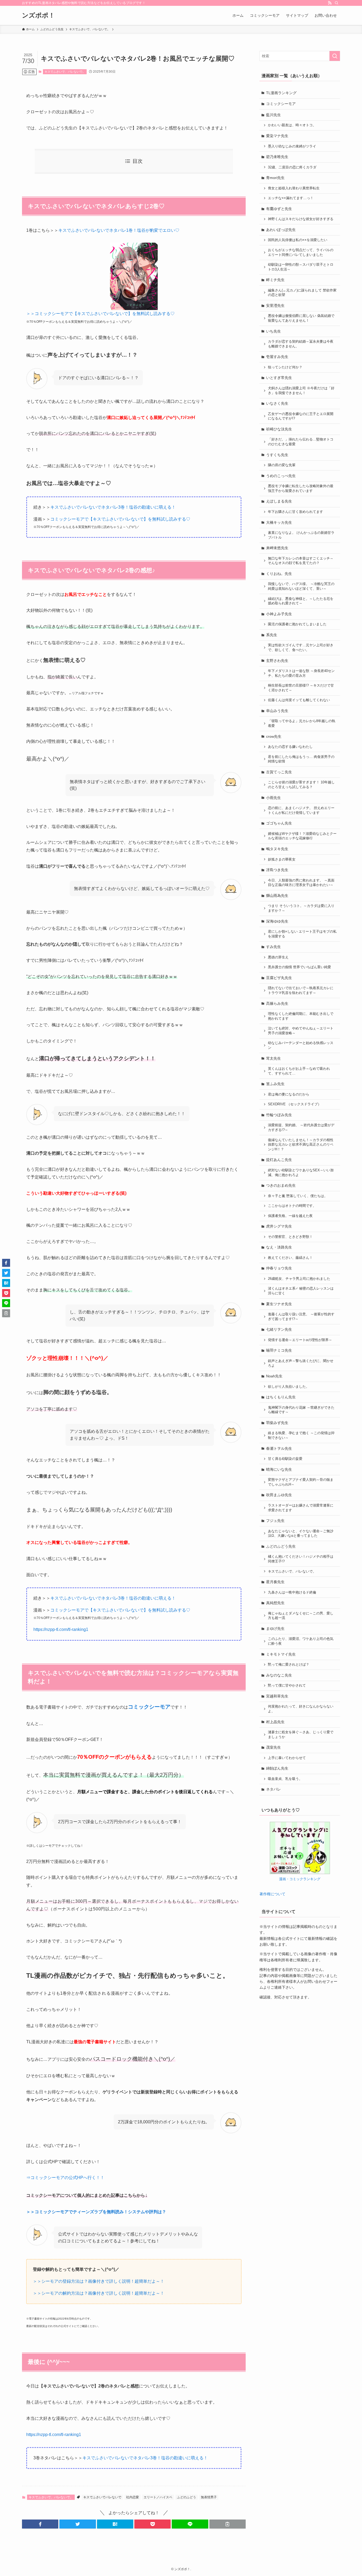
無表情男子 (209, 2497)
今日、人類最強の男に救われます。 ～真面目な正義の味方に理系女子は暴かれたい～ (301, 883)
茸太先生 (273, 1058)
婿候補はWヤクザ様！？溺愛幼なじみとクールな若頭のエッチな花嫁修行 (302, 836)
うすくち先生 (277, 455)
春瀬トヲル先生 (279, 1448)
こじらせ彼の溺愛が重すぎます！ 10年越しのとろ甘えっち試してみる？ (301, 785)
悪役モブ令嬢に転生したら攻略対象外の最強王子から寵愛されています (301, 488)
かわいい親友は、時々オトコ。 (292, 125)
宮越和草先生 (277, 1696)
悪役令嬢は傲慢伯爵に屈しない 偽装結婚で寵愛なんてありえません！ (301, 318)
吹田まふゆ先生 (279, 1495)
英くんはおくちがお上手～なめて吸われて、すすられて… (299, 1071)
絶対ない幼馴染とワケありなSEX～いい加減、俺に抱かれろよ (301, 1173)
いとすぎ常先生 (279, 378)
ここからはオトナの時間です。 (292, 1206)
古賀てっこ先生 (279, 772)
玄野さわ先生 (277, 661)
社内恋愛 (133, 2497)
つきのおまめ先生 (281, 1185)
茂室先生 (273, 1747)
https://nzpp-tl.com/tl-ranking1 (61, 1629)
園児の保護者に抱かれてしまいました (297, 624)
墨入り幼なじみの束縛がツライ (292, 146)
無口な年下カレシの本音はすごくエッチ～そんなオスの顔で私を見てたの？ (301, 561)
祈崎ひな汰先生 (279, 429)
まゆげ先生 (275, 1628)
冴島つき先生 (277, 870)
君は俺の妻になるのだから (289, 1094)
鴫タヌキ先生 (277, 849)
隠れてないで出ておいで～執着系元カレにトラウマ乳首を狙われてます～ (301, 990)
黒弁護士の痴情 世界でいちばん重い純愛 (299, 967)
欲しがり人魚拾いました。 (289, 1387)
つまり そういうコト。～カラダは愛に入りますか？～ (301, 908)
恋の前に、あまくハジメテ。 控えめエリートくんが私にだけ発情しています (301, 810)
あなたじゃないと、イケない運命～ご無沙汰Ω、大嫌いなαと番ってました (301, 1534)
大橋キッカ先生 (279, 522)
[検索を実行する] (335, 56)
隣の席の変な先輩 (282, 465)
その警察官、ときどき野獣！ (290, 1237)
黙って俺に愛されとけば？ (289, 1665)
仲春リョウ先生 (279, 1268)
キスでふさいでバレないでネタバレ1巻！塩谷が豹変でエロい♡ (119, 230)
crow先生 (274, 736)
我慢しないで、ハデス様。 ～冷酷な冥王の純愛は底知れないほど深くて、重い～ (301, 586)
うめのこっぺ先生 (281, 476)
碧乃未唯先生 (277, 157)
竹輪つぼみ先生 (279, 1115)
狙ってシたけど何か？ (285, 367)
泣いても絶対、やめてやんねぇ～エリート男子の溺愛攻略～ (301, 1031)
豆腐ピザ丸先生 (279, 978)
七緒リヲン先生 (279, 1329)
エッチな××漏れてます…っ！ (291, 198)
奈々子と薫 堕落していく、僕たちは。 (298, 1196)
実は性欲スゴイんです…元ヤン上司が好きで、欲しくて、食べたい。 (301, 648)
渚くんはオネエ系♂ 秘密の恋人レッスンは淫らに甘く (301, 1291)
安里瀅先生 (275, 305)
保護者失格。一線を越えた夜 (290, 1216)
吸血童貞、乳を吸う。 (285, 1779)
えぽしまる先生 (279, 501)
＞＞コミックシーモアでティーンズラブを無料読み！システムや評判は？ (96, 2212)
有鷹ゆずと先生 (279, 209)
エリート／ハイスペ (158, 2497)
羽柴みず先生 (277, 1423)
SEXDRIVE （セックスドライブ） (295, 1104)
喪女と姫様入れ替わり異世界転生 (294, 188)
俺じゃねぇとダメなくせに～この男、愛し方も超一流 (301, 1616)
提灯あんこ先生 (279, 1160)
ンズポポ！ (38, 15)
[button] (40, 2524)
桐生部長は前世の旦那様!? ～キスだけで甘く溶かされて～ (301, 688)
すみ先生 (273, 947)
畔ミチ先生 (275, 280)
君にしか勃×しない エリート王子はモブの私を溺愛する (302, 934)
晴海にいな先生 (279, 1469)
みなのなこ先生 (279, 1675)
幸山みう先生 (277, 711)
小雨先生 (273, 798)
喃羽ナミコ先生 (279, 1350)
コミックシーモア (281, 104)
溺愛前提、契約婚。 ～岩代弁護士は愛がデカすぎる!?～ (301, 1128)
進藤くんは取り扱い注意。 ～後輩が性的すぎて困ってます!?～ (301, 1317)
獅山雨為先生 (277, 896)
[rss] (330, 3)
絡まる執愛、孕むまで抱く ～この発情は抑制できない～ (301, 1435)
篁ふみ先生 (275, 1084)
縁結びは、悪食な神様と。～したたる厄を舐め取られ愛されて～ (301, 601)
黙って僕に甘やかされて (287, 1686)
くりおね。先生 (279, 574)
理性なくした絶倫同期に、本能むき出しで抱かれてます (301, 1016)
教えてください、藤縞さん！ (290, 1258)
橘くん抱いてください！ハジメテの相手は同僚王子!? (301, 1559)
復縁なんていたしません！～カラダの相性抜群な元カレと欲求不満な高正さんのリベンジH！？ (301, 1145)
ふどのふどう (187, 2497)
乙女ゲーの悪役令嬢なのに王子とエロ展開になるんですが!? (301, 416)
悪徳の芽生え (278, 957)
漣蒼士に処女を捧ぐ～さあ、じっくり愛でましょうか (301, 1735)
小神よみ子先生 (279, 614)
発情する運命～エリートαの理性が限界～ (300, 1340)
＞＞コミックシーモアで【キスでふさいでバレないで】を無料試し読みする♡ (100, 314)
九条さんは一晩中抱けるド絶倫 (292, 1592)
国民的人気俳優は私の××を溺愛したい (298, 240)
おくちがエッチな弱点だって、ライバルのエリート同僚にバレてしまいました (301, 252)
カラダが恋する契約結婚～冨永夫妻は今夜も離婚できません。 (301, 344)
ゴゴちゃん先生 (279, 823)
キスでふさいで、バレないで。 (65, 72)
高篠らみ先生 (277, 1003)
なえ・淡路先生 (279, 1247)
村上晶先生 (275, 1722)
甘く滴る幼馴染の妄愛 (285, 1459)
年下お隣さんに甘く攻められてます (295, 512)
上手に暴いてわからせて (287, 1758)
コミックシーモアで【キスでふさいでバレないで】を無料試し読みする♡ (120, 519)
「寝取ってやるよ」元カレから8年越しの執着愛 (302, 723)
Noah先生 (274, 1376)
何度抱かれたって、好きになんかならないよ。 (301, 1709)
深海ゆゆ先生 (277, 921)
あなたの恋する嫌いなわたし (290, 747)
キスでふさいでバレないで (102, 2497)
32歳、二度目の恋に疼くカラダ (292, 167)
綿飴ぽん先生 (277, 1768)
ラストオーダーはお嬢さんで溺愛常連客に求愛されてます (301, 1508)
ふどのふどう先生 (281, 1546)
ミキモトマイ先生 (281, 1654)
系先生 (272, 635)
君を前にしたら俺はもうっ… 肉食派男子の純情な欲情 (301, 759)
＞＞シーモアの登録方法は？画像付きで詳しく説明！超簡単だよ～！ (99, 2281)
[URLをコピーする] (228, 2524)
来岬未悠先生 (277, 548)
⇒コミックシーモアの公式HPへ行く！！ (65, 2178)
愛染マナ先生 (277, 136)
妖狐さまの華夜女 (282, 859)
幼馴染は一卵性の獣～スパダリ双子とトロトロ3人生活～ (301, 267)
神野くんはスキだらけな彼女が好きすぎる (301, 219)
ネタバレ (273, 1789)
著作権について (272, 1894)
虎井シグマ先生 (279, 1226)
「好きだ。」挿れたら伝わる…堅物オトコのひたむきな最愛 (301, 442)
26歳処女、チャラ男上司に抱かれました (299, 1279)
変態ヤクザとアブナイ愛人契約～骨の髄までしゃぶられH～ (301, 1482)
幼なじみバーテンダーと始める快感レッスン (301, 1045)
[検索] (337, 3)
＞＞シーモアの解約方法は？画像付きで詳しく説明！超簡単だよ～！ (99, 2293)
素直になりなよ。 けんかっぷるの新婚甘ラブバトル (301, 535)
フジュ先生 (275, 1521)
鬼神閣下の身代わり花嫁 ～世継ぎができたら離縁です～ (301, 1410)
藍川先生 (273, 115)
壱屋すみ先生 (277, 357)
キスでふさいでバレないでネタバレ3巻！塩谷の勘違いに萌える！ (113, 507)
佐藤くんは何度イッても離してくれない (299, 700)
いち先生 (273, 331)
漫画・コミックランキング (300, 1879)
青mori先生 (275, 178)
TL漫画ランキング (281, 93)
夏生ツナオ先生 (279, 1304)
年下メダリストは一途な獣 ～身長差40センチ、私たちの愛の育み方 (301, 673)
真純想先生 (275, 1603)
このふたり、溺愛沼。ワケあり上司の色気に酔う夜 (301, 1641)
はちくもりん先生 (281, 1397)
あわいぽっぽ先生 (281, 230)
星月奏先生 (275, 1582)
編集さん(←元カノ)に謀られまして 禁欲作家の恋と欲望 (302, 293)
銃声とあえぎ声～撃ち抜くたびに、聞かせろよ (301, 1363)
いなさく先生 (277, 403)
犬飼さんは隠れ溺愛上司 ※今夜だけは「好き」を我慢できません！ (301, 391)
